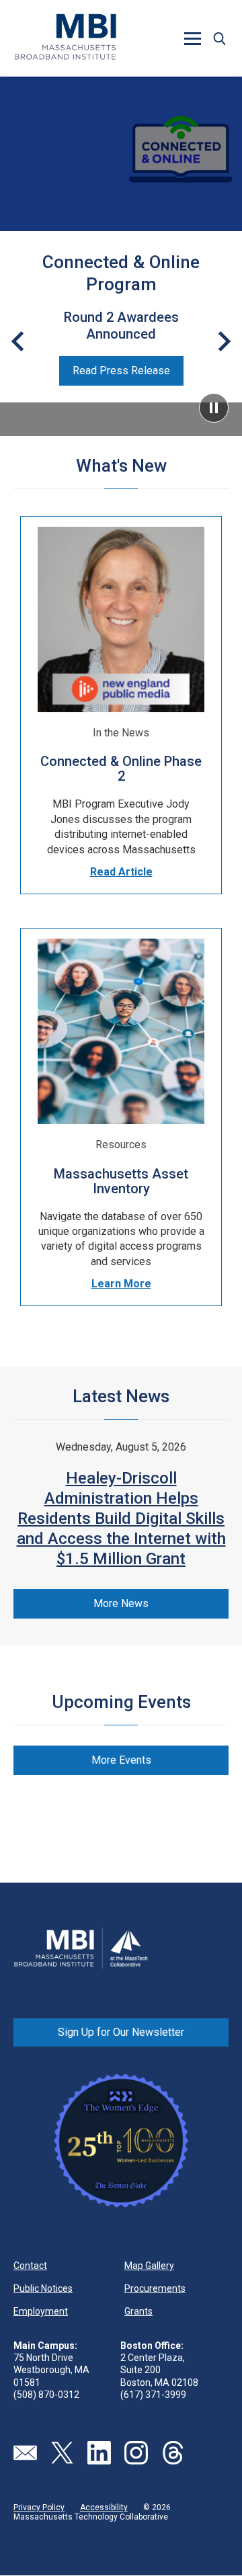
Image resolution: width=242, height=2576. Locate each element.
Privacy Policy (39, 2507)
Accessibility (104, 2507)
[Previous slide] (17, 341)
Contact (30, 2266)
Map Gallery (149, 2266)
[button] (219, 38)
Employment (41, 2311)
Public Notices (43, 2288)
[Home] (66, 38)
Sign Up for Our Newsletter (121, 2032)
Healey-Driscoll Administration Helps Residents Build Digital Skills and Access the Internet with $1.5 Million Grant (121, 1518)
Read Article (121, 872)
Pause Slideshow (214, 408)
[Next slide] (225, 341)
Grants (138, 2311)
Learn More (121, 1284)
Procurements (155, 2288)
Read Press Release (121, 371)
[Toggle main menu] (192, 38)
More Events (121, 1760)
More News (121, 1603)
